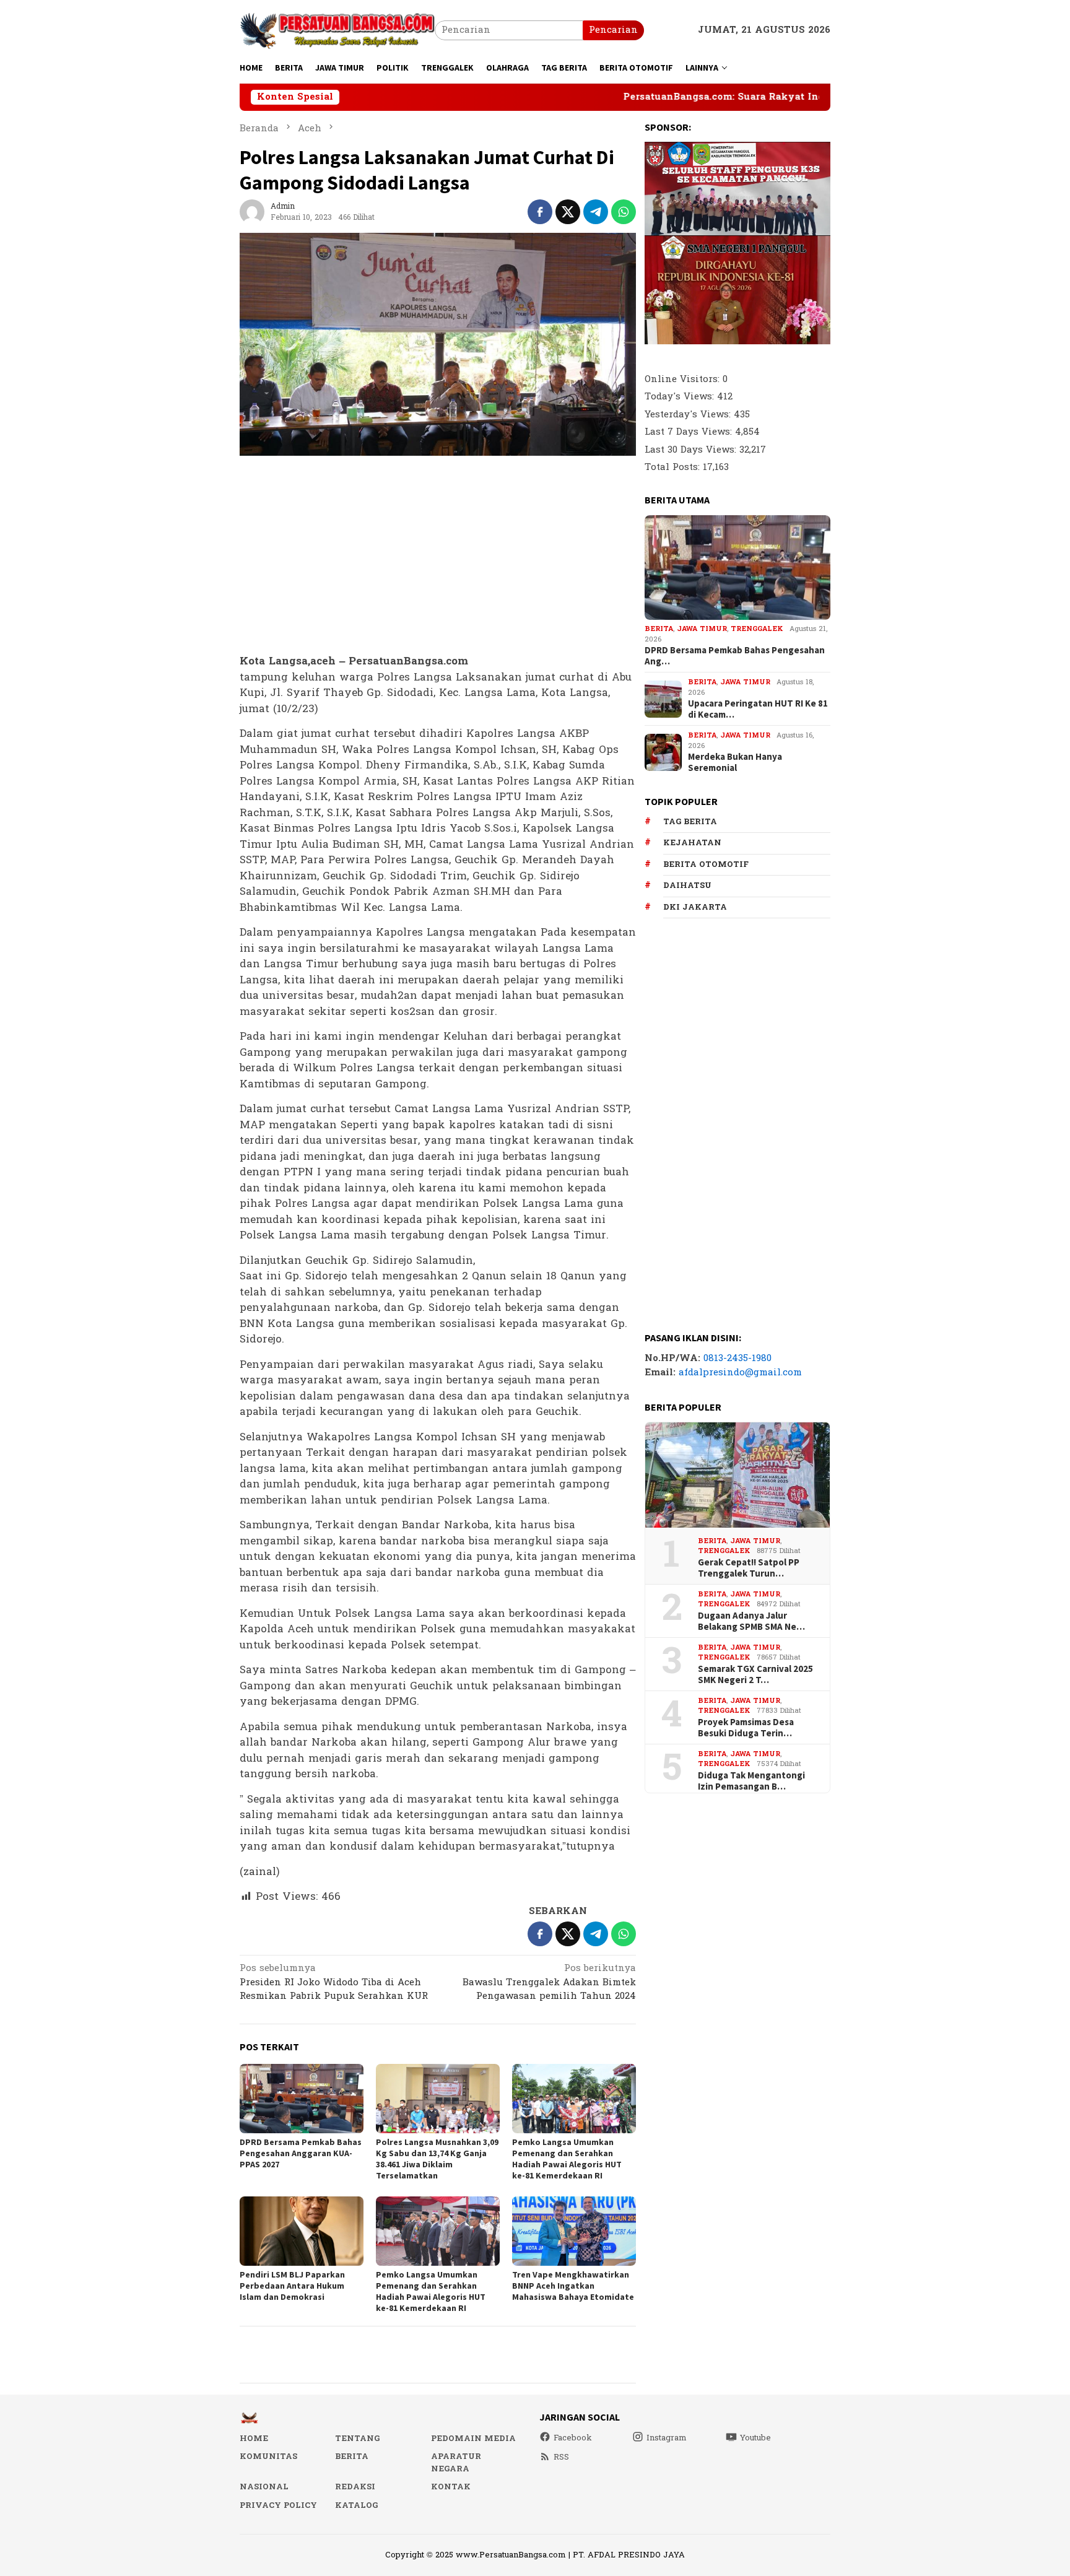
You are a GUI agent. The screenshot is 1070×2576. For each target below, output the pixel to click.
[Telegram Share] (596, 212)
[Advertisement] (438, 555)
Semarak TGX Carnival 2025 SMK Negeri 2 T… (755, 1674)
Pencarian (613, 30)
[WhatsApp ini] (624, 212)
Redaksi (355, 2487)
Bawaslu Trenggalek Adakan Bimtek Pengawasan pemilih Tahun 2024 (549, 1983)
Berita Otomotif (706, 864)
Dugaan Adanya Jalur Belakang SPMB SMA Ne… (751, 1621)
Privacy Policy (278, 2505)
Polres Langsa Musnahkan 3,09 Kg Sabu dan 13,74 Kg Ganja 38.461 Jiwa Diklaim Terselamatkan (437, 2159)
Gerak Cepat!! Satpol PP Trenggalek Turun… (749, 1568)
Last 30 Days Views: (692, 450)
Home (254, 2439)
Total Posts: (674, 467)
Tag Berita (690, 822)
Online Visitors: (684, 379)
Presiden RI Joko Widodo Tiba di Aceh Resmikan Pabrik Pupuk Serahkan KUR (334, 1983)
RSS (561, 2457)
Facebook (573, 2438)
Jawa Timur (702, 629)
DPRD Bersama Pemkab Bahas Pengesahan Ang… (735, 656)
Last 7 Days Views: (690, 432)
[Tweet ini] (568, 212)
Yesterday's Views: (689, 415)
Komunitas (268, 2456)
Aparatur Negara (456, 2463)
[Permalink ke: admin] (252, 211)
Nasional (264, 2487)
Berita (659, 629)
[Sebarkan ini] (540, 212)
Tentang (357, 2439)
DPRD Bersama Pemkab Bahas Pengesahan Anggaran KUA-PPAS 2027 (301, 2153)
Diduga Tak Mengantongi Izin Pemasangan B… (751, 1781)
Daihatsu (687, 885)
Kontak (451, 2487)
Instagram (667, 2438)
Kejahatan (692, 843)
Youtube (755, 2438)
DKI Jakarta (695, 907)
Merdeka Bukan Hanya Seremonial (735, 762)
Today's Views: (681, 397)
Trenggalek (757, 629)
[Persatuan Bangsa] (337, 30)
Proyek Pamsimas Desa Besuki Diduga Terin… (746, 1728)
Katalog (356, 2505)
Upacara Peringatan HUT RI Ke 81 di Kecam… (758, 709)
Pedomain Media (473, 2439)
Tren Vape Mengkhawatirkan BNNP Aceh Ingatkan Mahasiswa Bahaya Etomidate (573, 2286)
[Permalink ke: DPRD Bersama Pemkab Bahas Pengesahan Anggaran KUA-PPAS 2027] (302, 2099)
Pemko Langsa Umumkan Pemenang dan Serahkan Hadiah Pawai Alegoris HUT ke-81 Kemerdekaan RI (567, 2159)
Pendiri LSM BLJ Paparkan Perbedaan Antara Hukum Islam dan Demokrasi (292, 2286)
